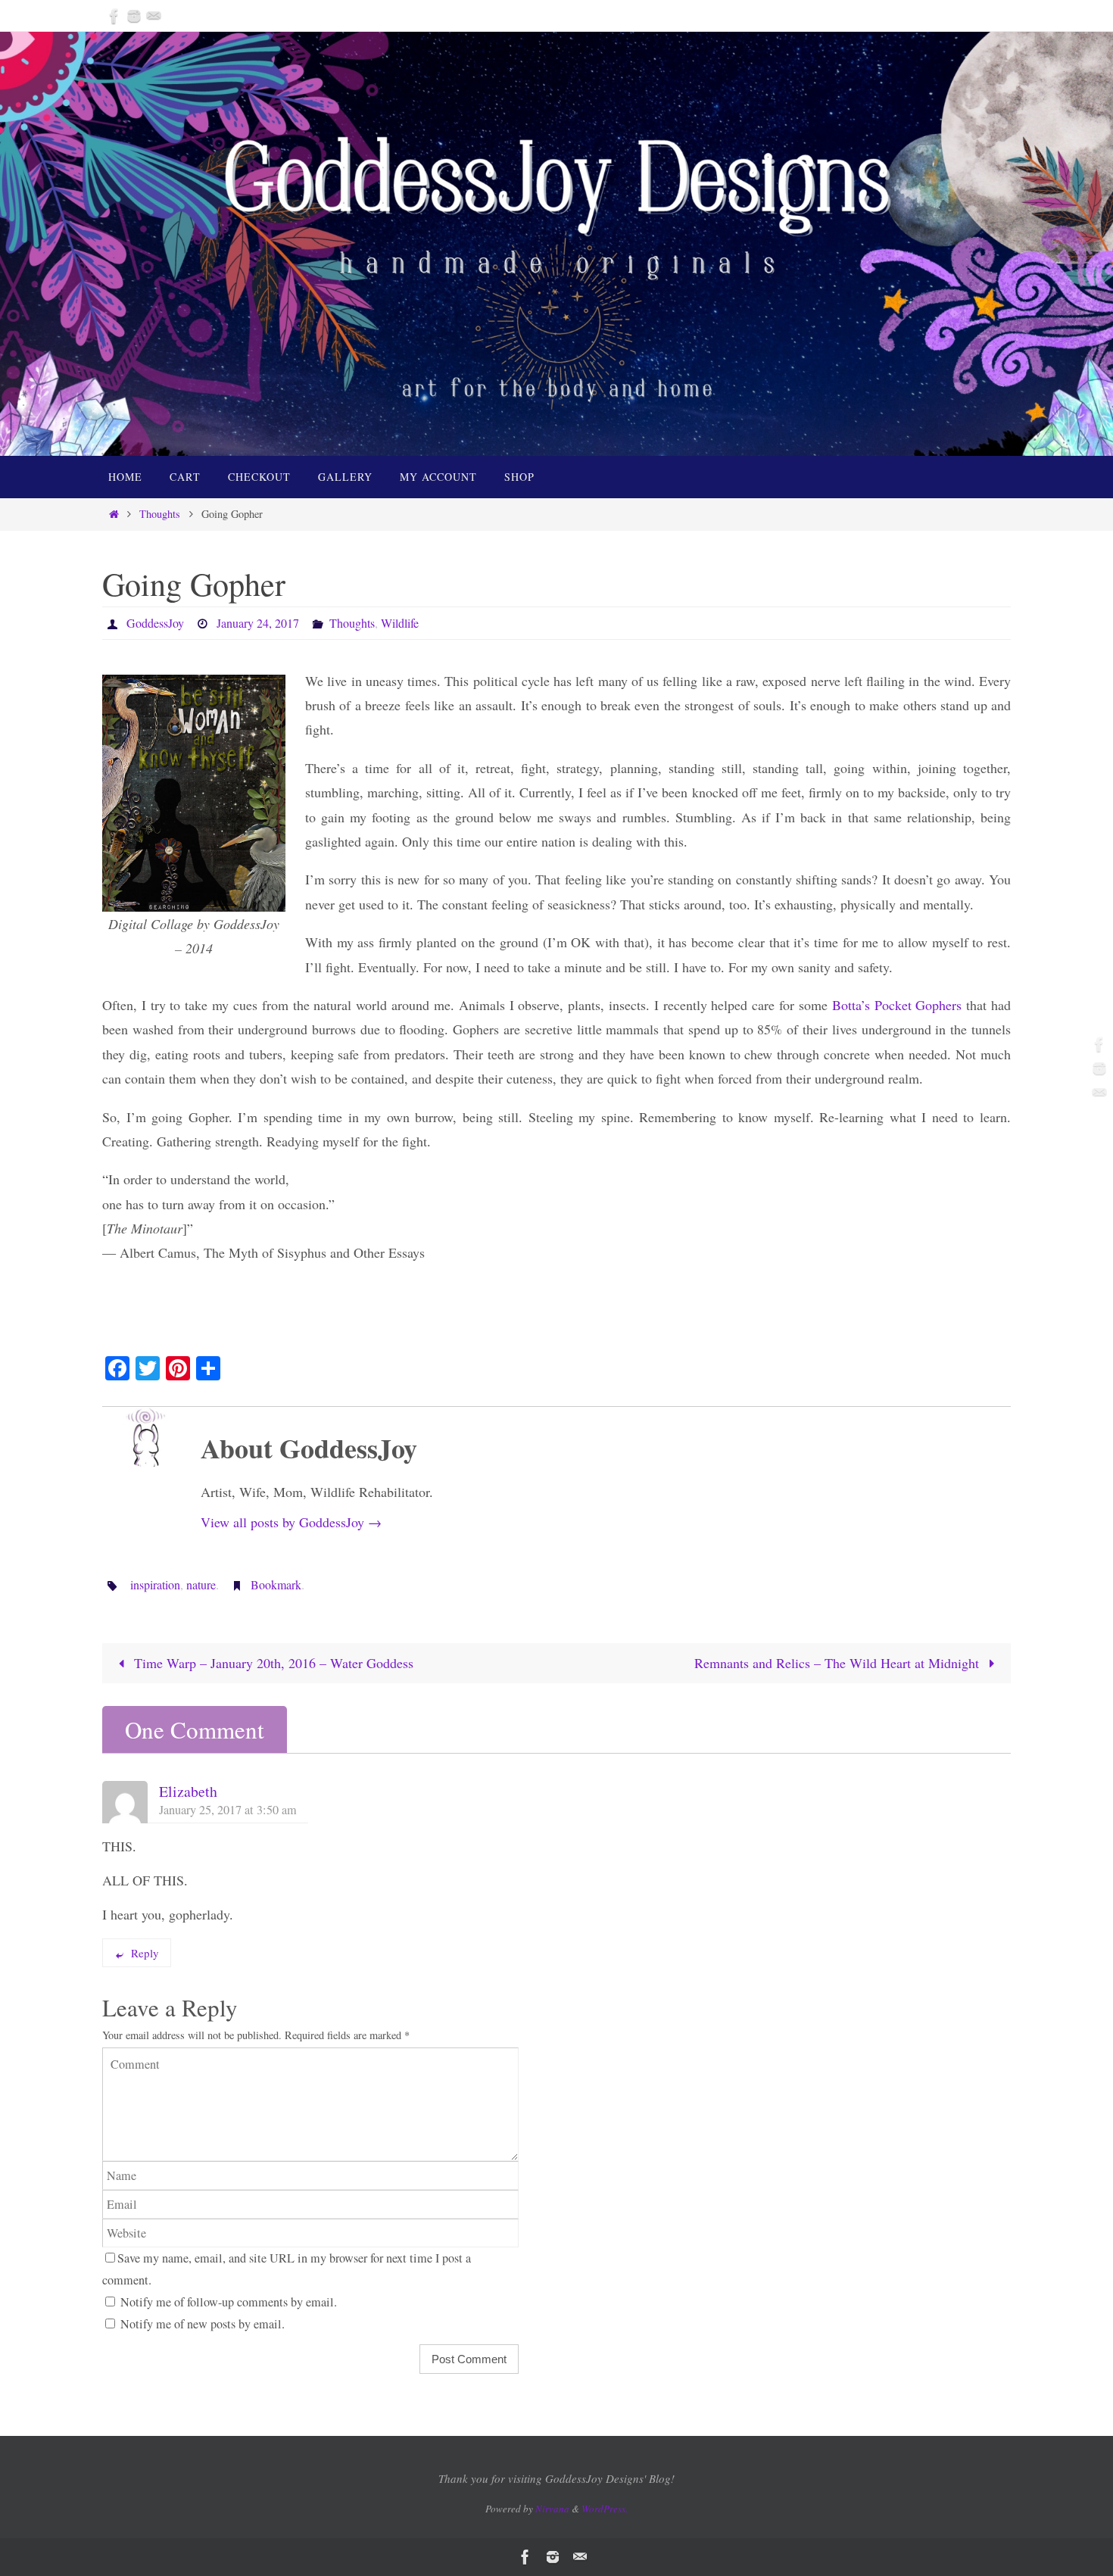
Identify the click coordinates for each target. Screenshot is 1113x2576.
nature (201, 1584)
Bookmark (276, 1584)
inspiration (155, 1584)
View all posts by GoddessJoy (291, 1522)
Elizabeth (188, 1791)
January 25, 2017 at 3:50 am (228, 1810)
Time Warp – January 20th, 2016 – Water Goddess (272, 1663)
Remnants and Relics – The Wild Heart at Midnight (839, 1663)
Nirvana (552, 2509)
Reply (145, 1953)
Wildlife (400, 623)
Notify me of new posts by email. (203, 2324)
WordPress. (605, 2509)
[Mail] (154, 16)
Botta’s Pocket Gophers (897, 1005)
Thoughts (160, 514)
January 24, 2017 (258, 623)
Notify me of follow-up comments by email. (229, 2302)
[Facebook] (114, 16)
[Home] (114, 514)
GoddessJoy (155, 623)
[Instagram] (134, 16)
